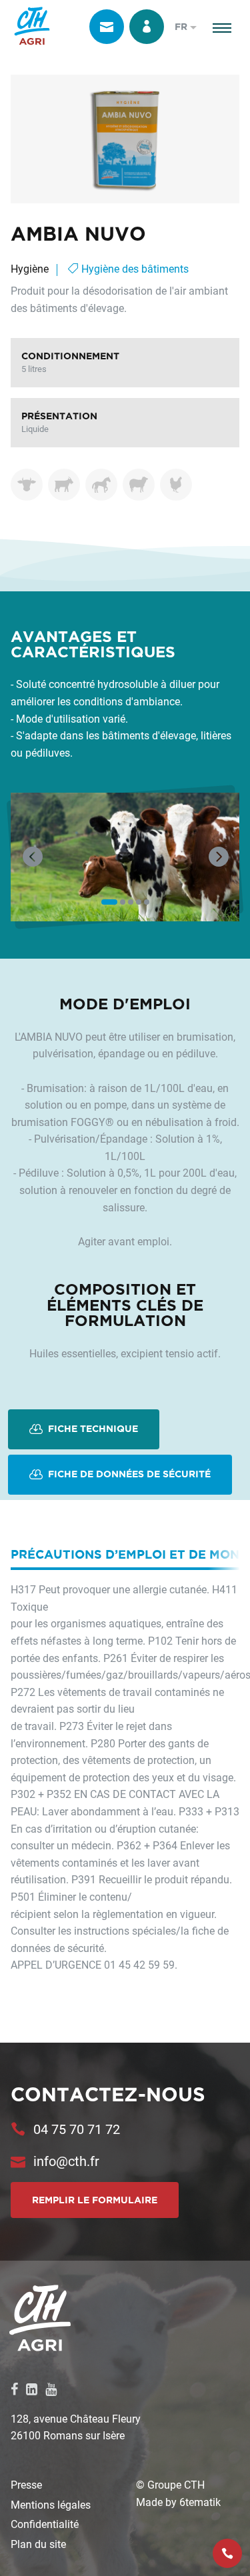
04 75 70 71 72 (77, 2129)
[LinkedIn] (32, 2389)
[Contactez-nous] (107, 27)
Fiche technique (92, 1429)
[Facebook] (14, 2389)
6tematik (200, 2502)
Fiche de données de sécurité (128, 1474)
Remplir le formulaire (95, 2200)
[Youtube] (51, 2389)
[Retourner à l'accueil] (32, 27)
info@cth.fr (66, 2161)
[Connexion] (147, 27)
